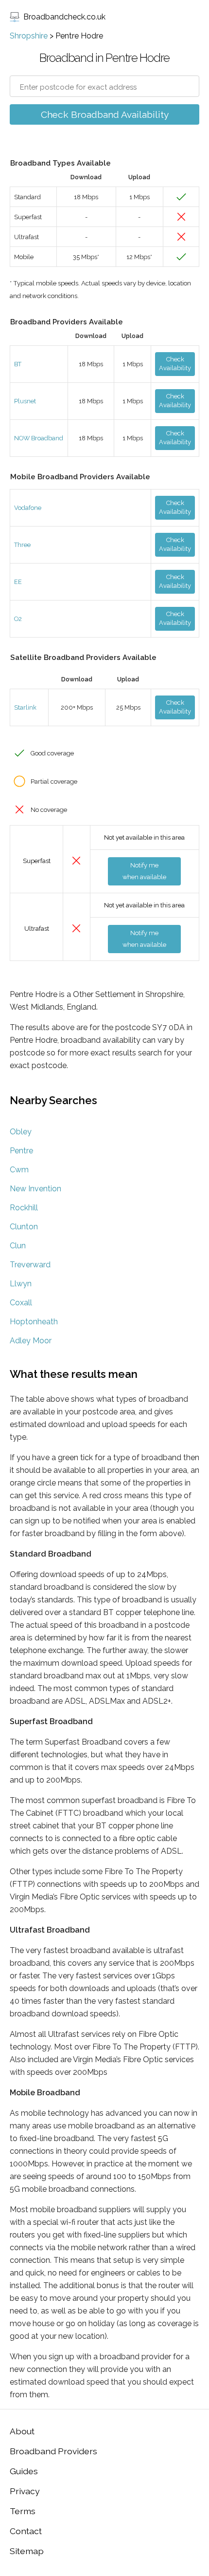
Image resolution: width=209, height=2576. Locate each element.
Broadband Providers (53, 2451)
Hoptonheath (34, 1322)
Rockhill (24, 1208)
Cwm (19, 1170)
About (22, 2431)
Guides (24, 2471)
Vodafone (28, 508)
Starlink (25, 707)
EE (18, 582)
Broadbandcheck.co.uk (64, 17)
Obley (21, 1132)
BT (18, 364)
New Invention (35, 1189)
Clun (18, 1246)
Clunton (24, 1227)
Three (22, 545)
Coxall (21, 1303)
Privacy (25, 2491)
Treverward (30, 1265)
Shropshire (29, 36)
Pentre (21, 1151)
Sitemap (27, 2551)
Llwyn (21, 1284)
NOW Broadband (39, 438)
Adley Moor (31, 1341)
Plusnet (25, 401)
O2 (18, 619)
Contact (26, 2531)
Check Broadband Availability (105, 114)
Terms (23, 2511)
